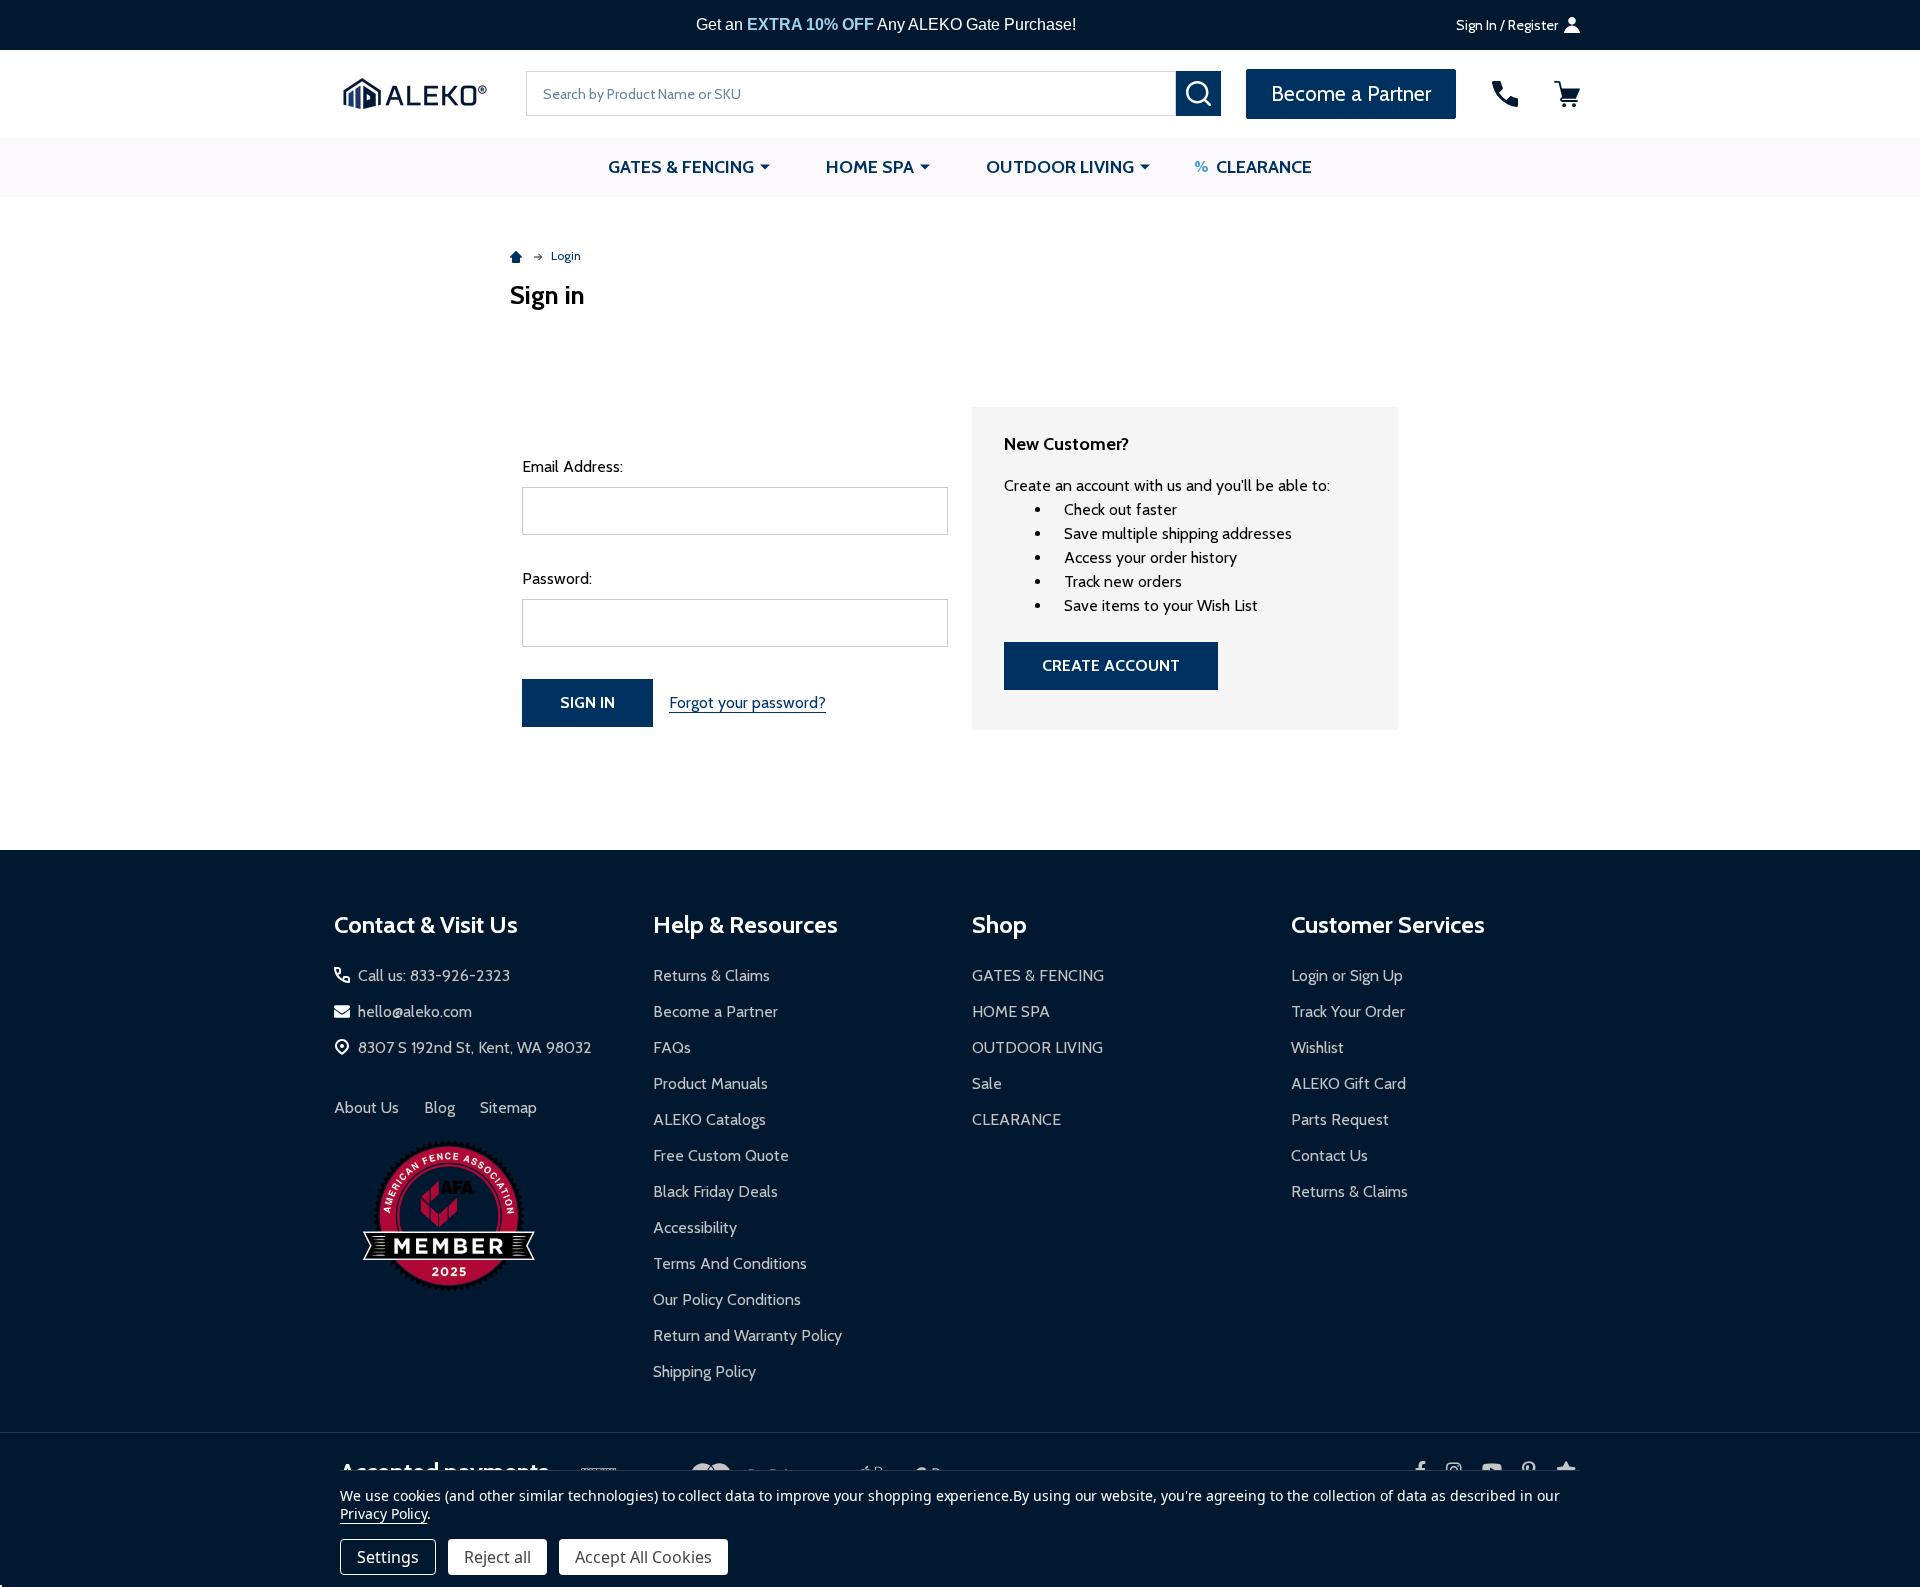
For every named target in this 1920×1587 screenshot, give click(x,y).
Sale (987, 1083)
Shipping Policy (704, 1371)
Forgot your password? (747, 702)
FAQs (672, 1047)
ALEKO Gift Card (1348, 1083)
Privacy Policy (383, 1513)
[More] (765, 166)
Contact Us (1329, 1155)
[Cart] (1567, 94)
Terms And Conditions (730, 1263)
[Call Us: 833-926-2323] (1505, 94)
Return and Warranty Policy (747, 1335)
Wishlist (1317, 1047)
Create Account (1111, 665)
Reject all (497, 1557)
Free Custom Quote (721, 1155)
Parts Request (1340, 1119)
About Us (366, 1107)
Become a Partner (715, 1011)
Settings (388, 1557)
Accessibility (695, 1227)
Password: (557, 578)
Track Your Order (1348, 1011)
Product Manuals (710, 1083)
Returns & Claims (711, 975)
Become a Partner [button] (1351, 93)
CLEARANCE (1264, 167)
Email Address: (572, 466)
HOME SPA (870, 167)
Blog (439, 1107)
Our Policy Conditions (727, 1299)
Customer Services (1388, 924)
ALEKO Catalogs (709, 1119)
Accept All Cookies (643, 1557)
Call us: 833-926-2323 (434, 975)
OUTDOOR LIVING (1060, 167)
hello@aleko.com (415, 1011)
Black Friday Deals (715, 1191)
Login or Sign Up (1347, 975)
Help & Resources (745, 924)
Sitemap (508, 1107)
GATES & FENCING (681, 167)
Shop (999, 924)
